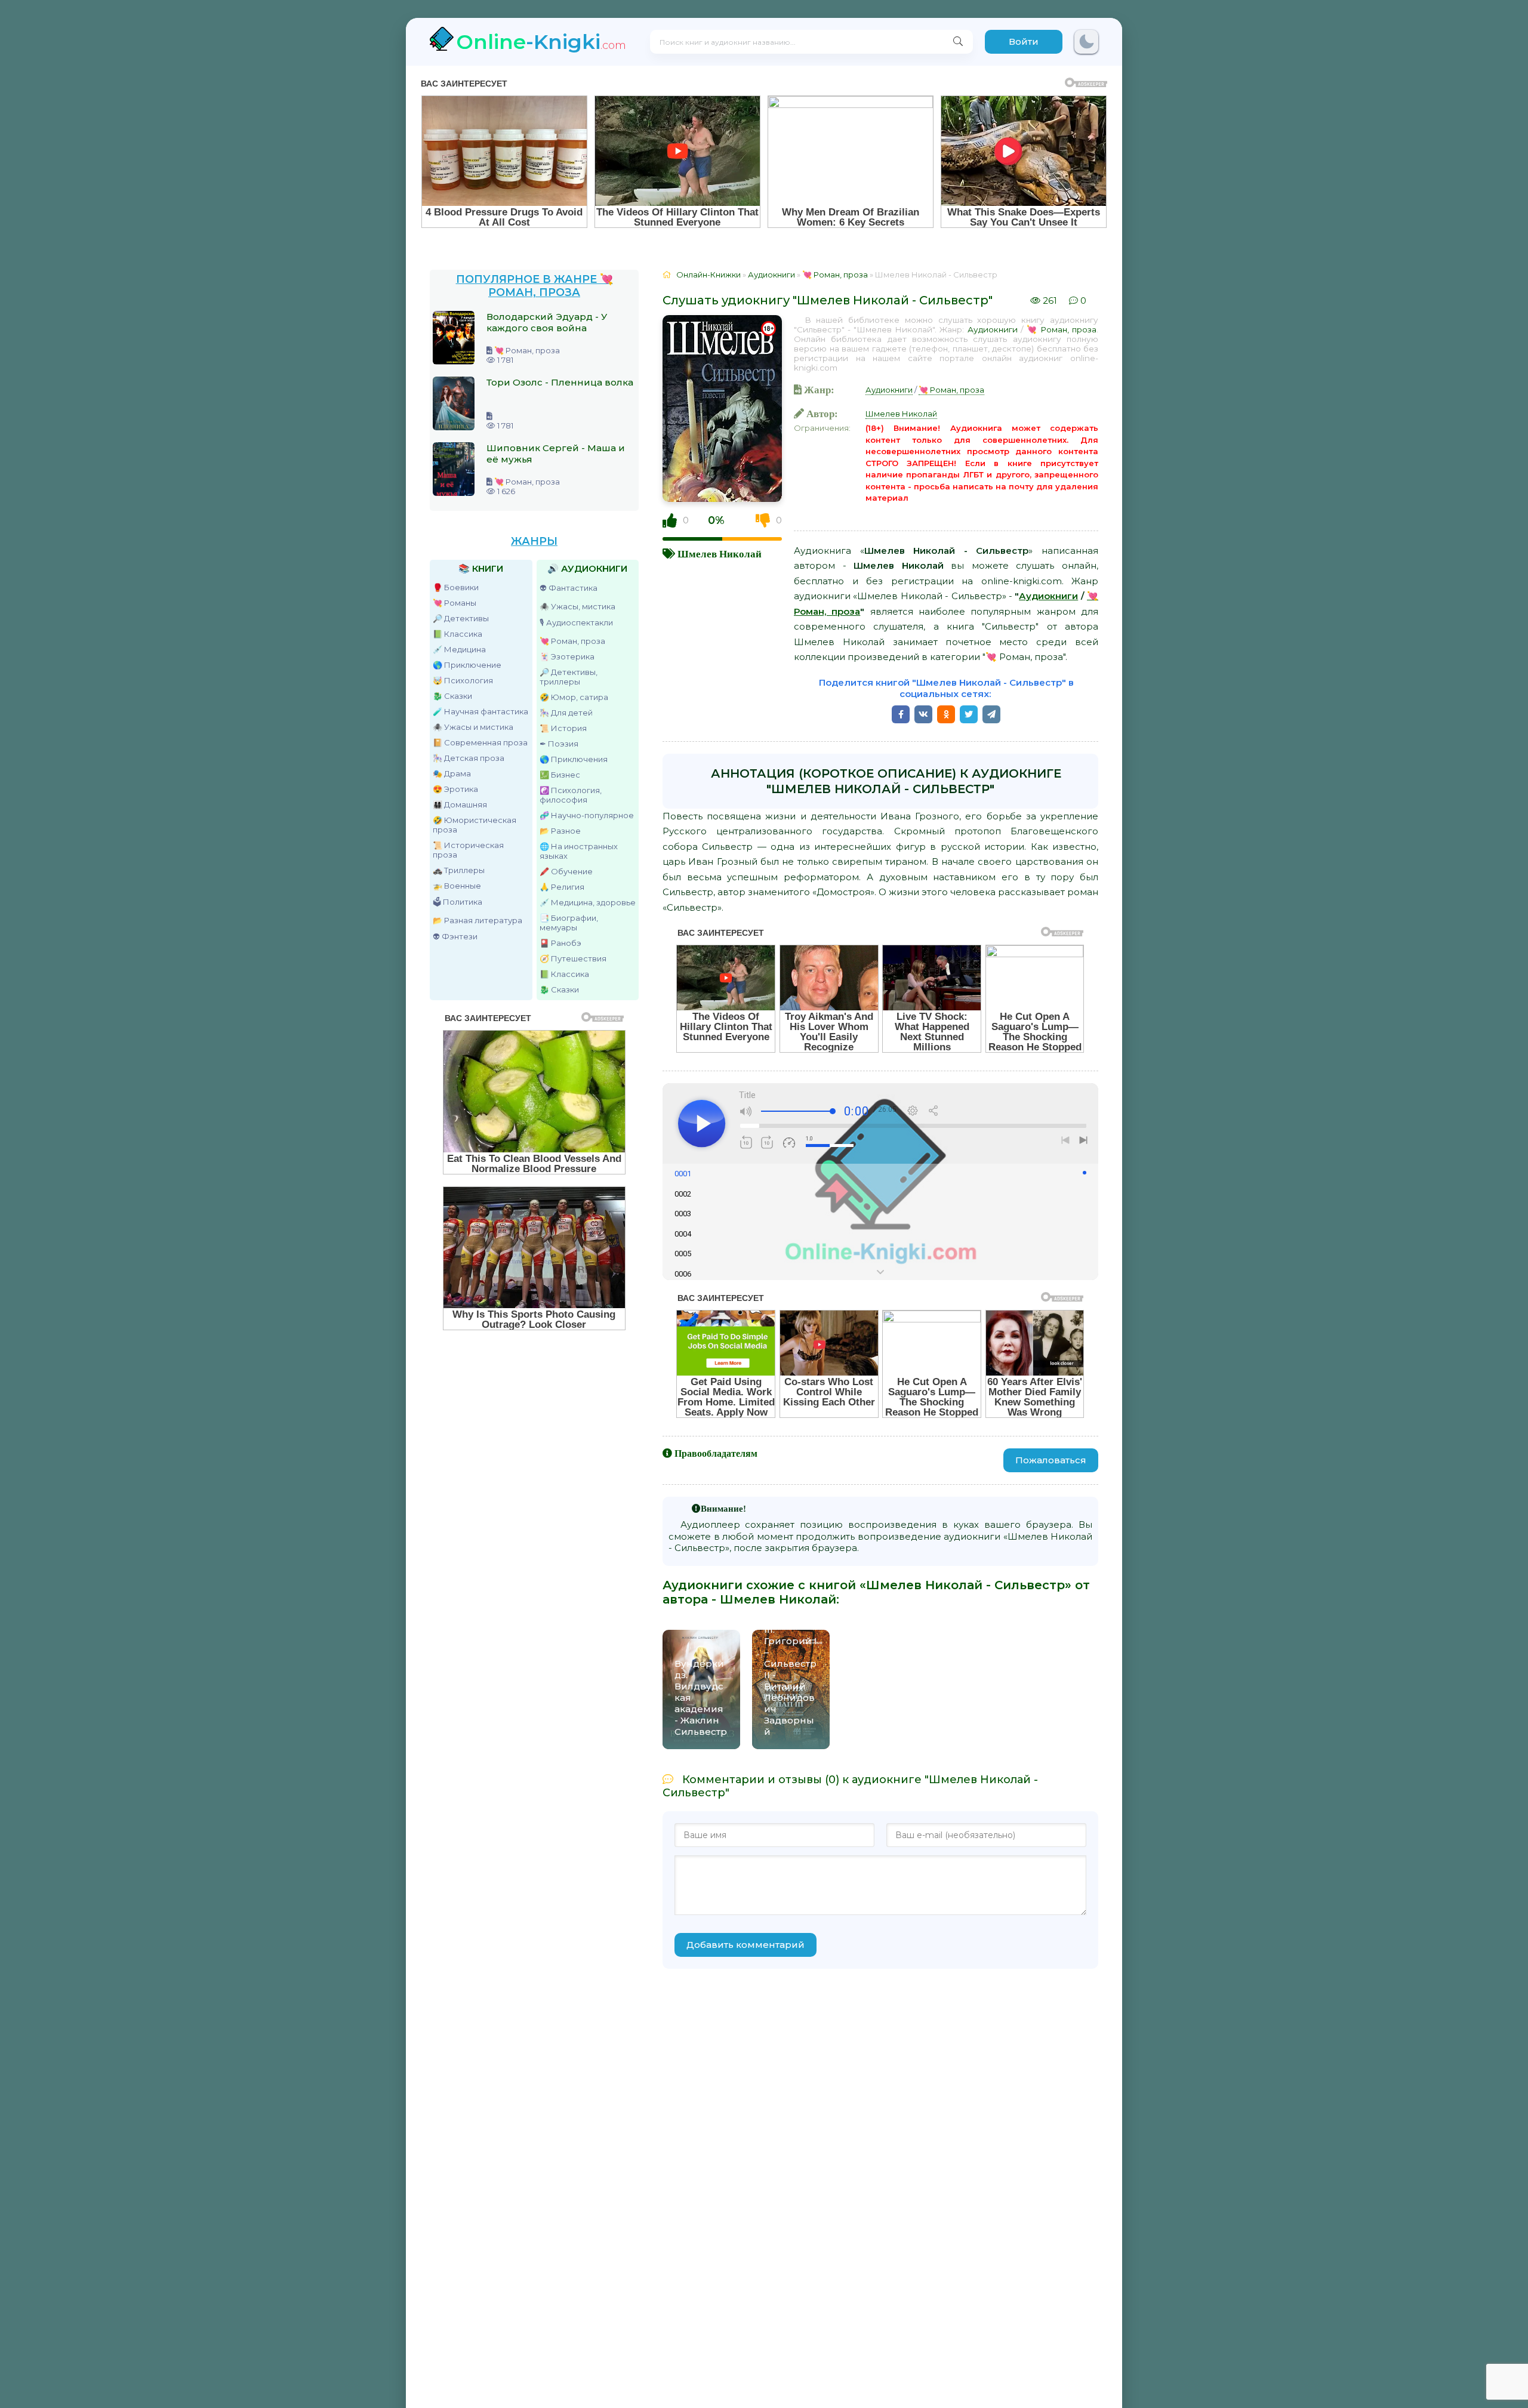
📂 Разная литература (478, 920)
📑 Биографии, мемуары (569, 923)
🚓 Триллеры (459, 870)
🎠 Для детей (566, 713)
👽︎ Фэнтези (455, 936)
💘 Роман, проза (572, 641)
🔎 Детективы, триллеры (569, 677)
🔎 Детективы (461, 618)
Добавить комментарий (745, 1945)
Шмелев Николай (720, 554)
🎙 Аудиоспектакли (576, 622)
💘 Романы (455, 603)
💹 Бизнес (560, 775)
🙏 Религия (562, 887)
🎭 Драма (452, 773)
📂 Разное (560, 831)
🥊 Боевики (456, 587)
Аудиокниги (993, 329)
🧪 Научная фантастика (480, 711)
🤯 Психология (463, 680)
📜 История (563, 728)
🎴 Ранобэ (560, 943)
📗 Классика (458, 634)
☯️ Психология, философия (571, 795)
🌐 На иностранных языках (579, 851)
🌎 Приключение (467, 665)
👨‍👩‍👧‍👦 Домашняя (460, 804)
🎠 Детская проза (469, 758)
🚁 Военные (457, 886)
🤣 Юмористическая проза (475, 825)
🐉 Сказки (452, 696)
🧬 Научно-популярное (587, 815)
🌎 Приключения (574, 759)
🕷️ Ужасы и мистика (473, 727)
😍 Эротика (455, 789)
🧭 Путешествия (573, 958)
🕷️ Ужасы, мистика (577, 606)
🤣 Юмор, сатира (574, 697)
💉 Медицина (459, 649)
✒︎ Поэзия (559, 744)
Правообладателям (716, 1453)
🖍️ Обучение (566, 871)
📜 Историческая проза (468, 850)
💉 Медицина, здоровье (588, 902)
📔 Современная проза (480, 742)
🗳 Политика (458, 902)
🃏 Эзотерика (567, 656)
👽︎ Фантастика (569, 588)
